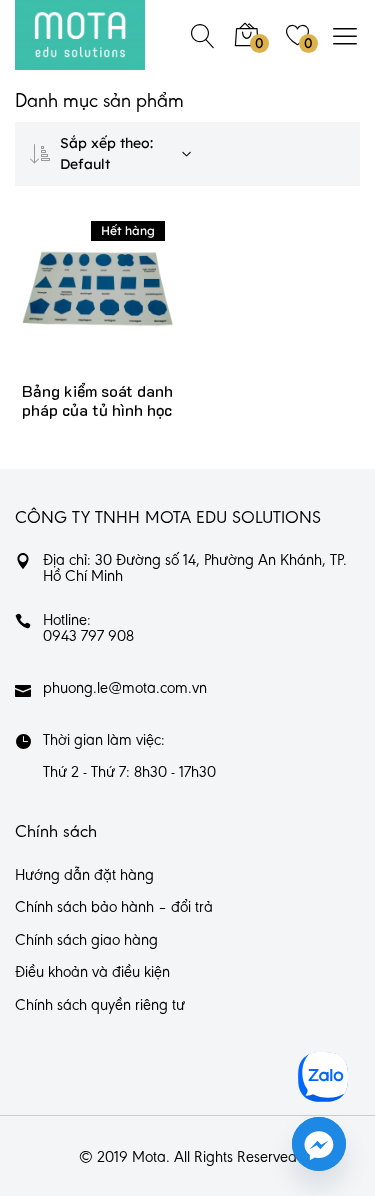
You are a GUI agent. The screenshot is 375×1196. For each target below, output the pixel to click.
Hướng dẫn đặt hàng (84, 876)
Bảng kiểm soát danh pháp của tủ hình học (97, 400)
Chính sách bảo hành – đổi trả (114, 908)
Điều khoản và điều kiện (92, 973)
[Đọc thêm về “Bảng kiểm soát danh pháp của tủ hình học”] (67, 308)
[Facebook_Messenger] (319, 1144)
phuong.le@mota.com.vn (125, 689)
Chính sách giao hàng (86, 941)
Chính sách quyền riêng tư (100, 1006)
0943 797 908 (88, 637)
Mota (149, 1158)
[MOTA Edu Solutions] (80, 35)
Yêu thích (126, 308)
